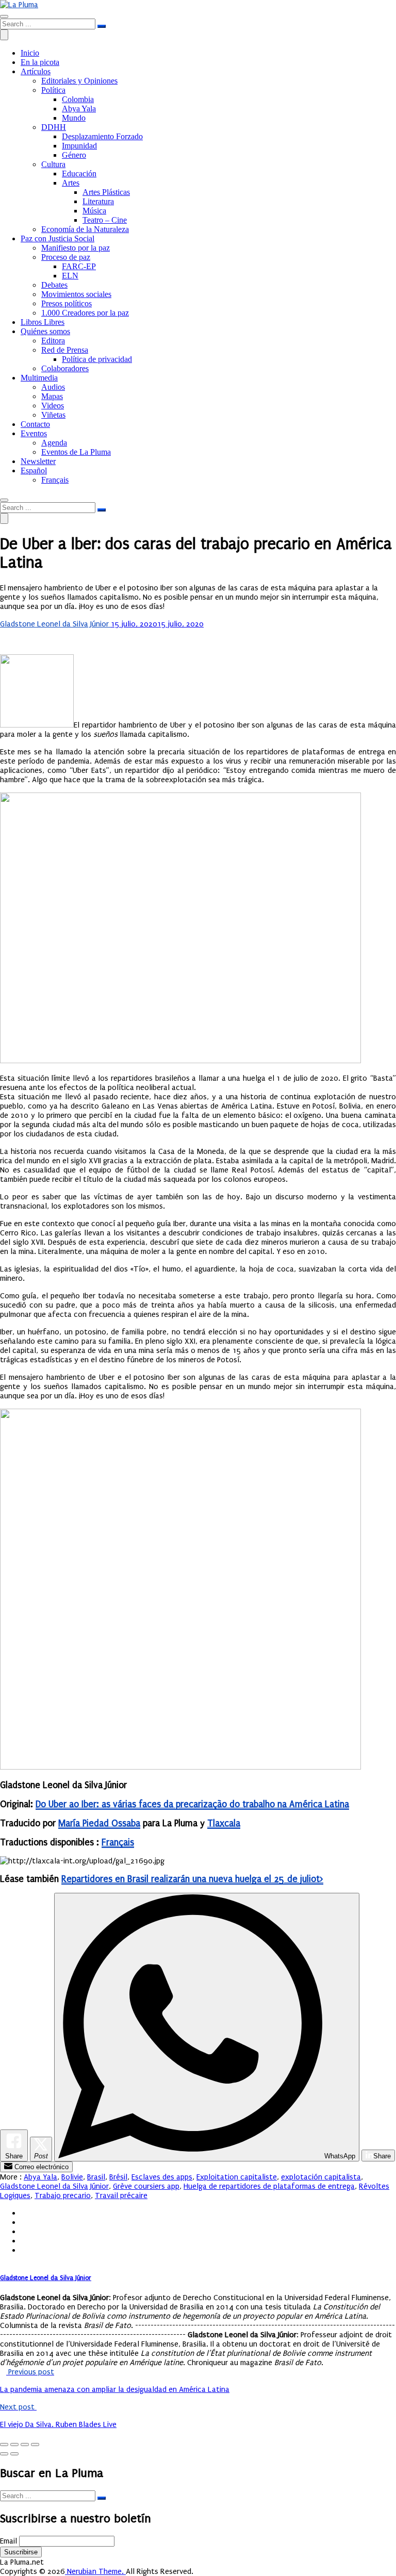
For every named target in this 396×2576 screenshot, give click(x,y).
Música (94, 211)
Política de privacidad (97, 359)
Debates (54, 285)
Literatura (98, 201)
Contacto (35, 424)
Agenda (54, 443)
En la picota (40, 62)
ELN (70, 276)
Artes (71, 183)
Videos (53, 406)
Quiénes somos (45, 331)
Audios (53, 387)
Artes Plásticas (106, 192)
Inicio (30, 53)
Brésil (118, 2177)
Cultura (53, 164)
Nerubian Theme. (95, 2571)
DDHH (54, 127)
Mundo (74, 118)
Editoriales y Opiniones (79, 81)
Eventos (34, 433)
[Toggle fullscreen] (25, 2445)
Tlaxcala (224, 1823)
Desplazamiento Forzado (102, 136)
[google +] (24, 2232)
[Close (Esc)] (4, 2445)
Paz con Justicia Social (57, 238)
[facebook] (24, 2213)
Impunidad (79, 146)
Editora (53, 341)
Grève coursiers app (146, 2186)
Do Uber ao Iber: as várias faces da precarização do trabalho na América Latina (192, 1804)
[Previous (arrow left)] (4, 2454)
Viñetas (53, 415)
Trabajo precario (63, 2195)
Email (9, 2541)
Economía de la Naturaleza (85, 229)
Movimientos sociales (76, 294)
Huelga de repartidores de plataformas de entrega (269, 2186)
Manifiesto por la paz (76, 248)
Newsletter (38, 461)
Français (118, 1843)
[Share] (14, 2445)
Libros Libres (43, 322)
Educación (79, 174)
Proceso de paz (66, 257)
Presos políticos (67, 303)
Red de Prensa (65, 350)
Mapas (52, 396)
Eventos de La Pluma (76, 452)
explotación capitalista (321, 2177)
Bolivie (72, 2177)
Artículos (36, 71)
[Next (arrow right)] (14, 2454)
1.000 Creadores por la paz (85, 313)
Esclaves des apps (162, 2177)
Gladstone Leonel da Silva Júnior (55, 624)
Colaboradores (65, 368)
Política (53, 90)
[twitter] (24, 2222)
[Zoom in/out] (35, 2445)
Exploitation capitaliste (237, 2177)
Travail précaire (121, 2195)
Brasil (96, 2177)
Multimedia (39, 378)
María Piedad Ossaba (99, 1823)
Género (74, 155)
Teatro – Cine (105, 220)
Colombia (78, 99)
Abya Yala (79, 109)
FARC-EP (79, 266)
